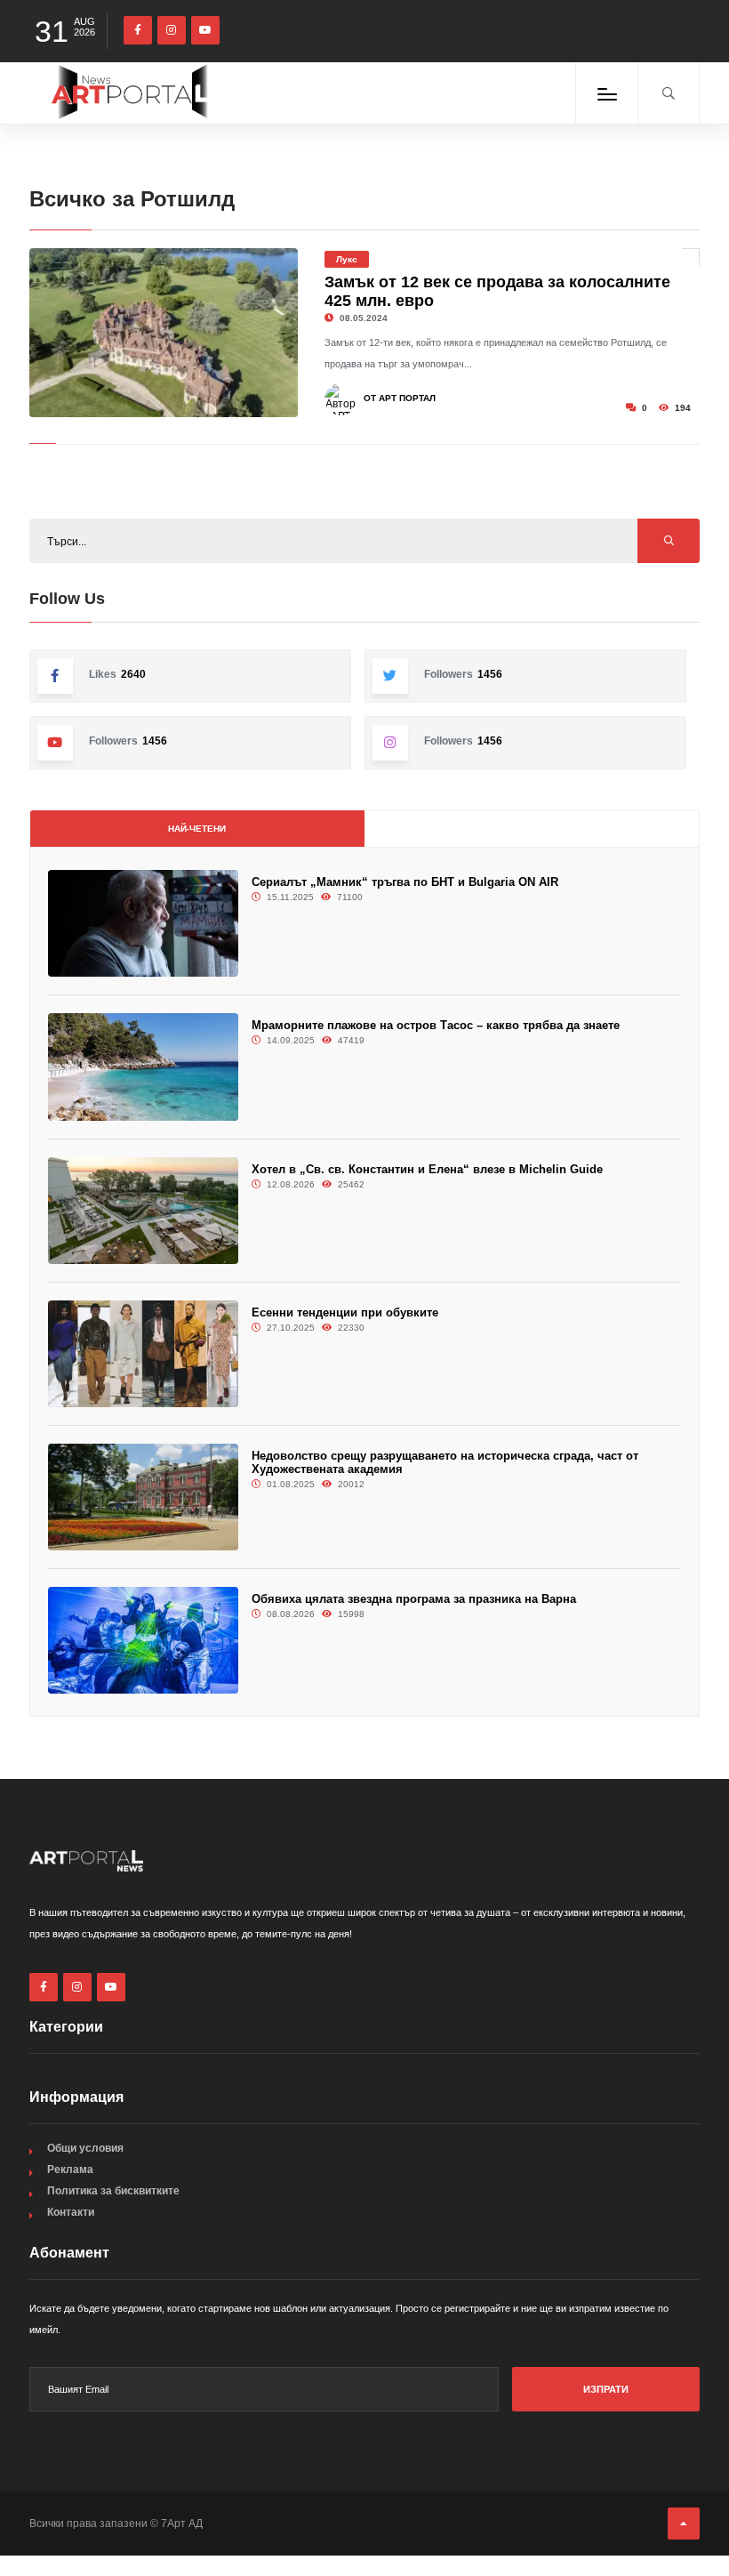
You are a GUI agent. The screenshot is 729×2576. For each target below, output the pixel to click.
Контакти (71, 2212)
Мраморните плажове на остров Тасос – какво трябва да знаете (436, 1025)
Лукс (347, 259)
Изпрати (606, 2389)
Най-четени (197, 829)
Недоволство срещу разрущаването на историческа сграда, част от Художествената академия (445, 1462)
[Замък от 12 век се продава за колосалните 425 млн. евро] (164, 333)
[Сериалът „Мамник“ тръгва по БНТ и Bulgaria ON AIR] (143, 923)
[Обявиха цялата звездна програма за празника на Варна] (143, 1640)
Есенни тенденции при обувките (345, 1312)
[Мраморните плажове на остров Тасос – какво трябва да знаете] (143, 1067)
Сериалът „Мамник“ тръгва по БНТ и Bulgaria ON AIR (405, 882)
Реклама (70, 2169)
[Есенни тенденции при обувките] (143, 1354)
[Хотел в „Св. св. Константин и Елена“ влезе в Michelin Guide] (143, 1211)
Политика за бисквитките (113, 2191)
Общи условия (85, 2148)
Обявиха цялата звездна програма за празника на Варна (414, 1599)
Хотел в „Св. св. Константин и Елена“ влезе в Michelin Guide (427, 1169)
